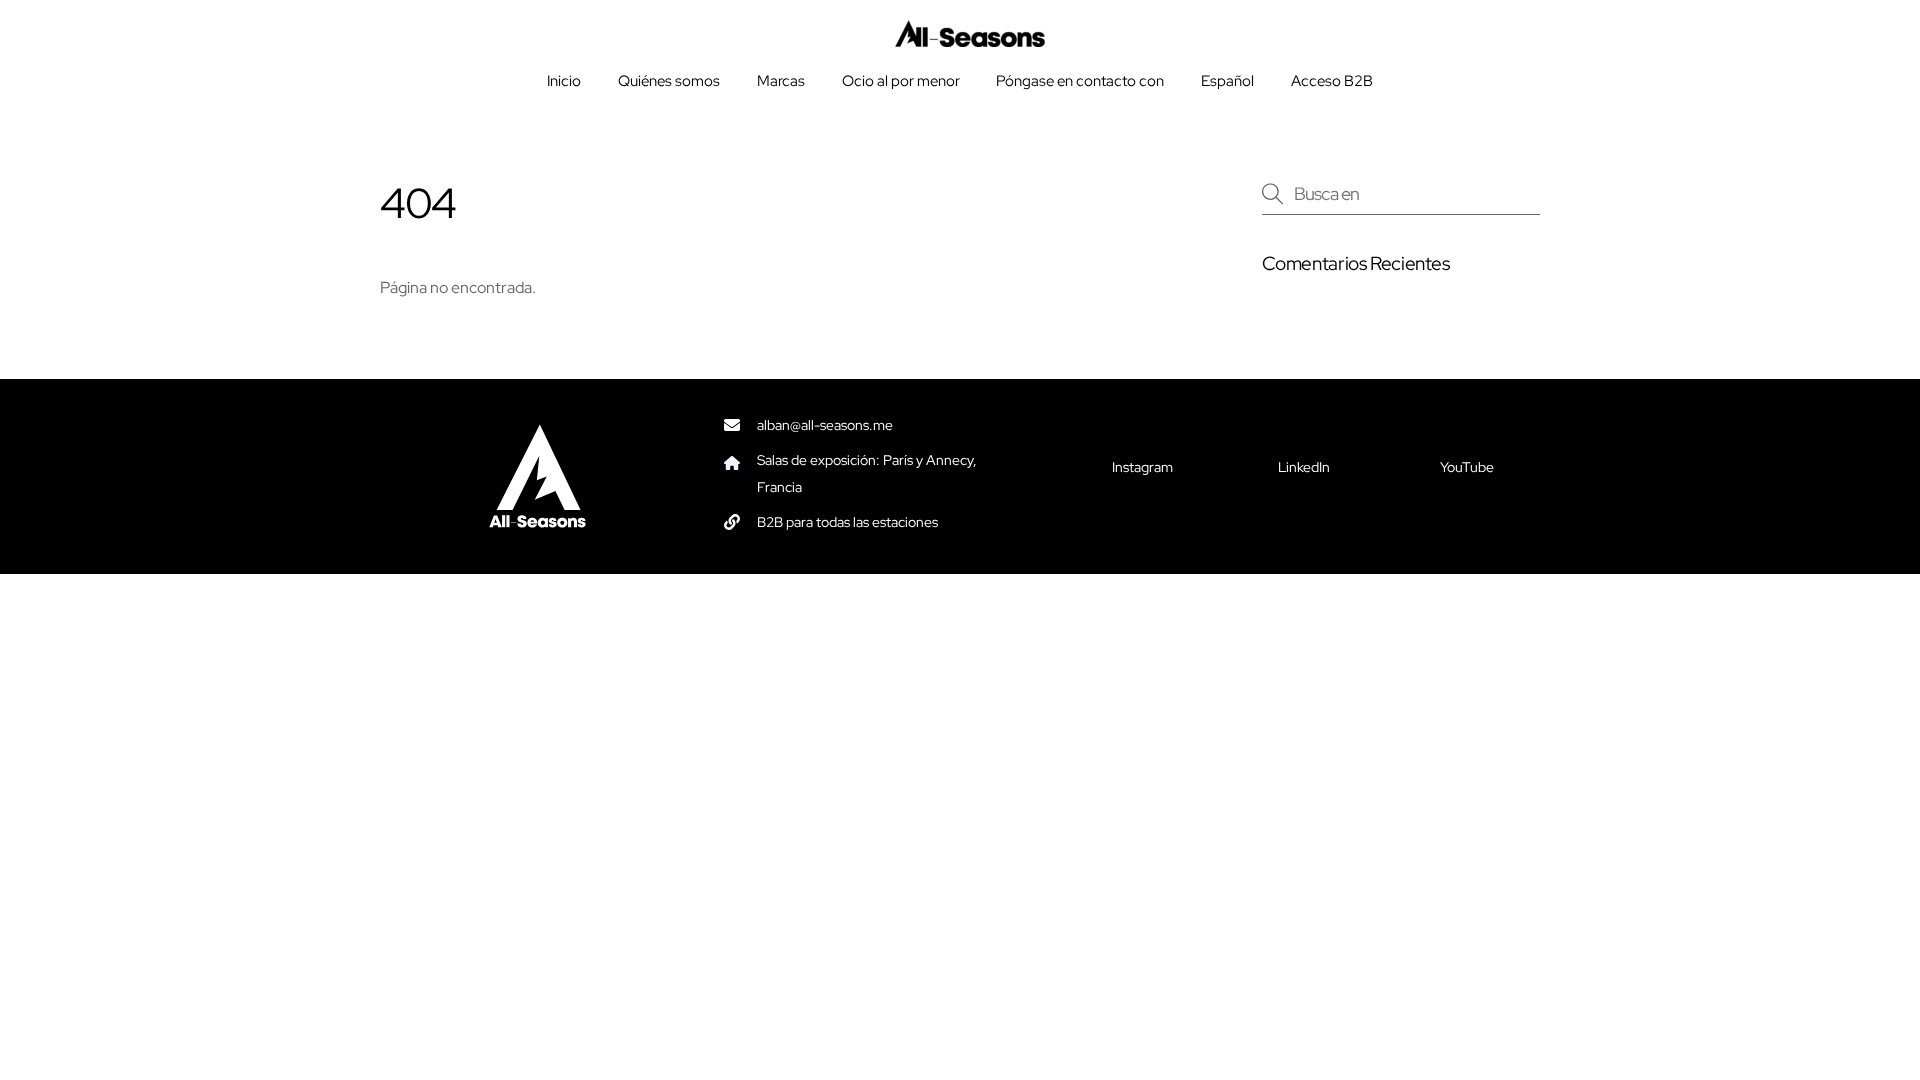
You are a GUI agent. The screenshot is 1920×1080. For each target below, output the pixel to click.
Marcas (781, 81)
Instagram (1142, 467)
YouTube (1467, 467)
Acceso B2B (1332, 81)
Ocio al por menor (901, 81)
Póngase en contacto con (1080, 81)
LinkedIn (1304, 467)
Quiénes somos (669, 81)
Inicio (564, 81)
